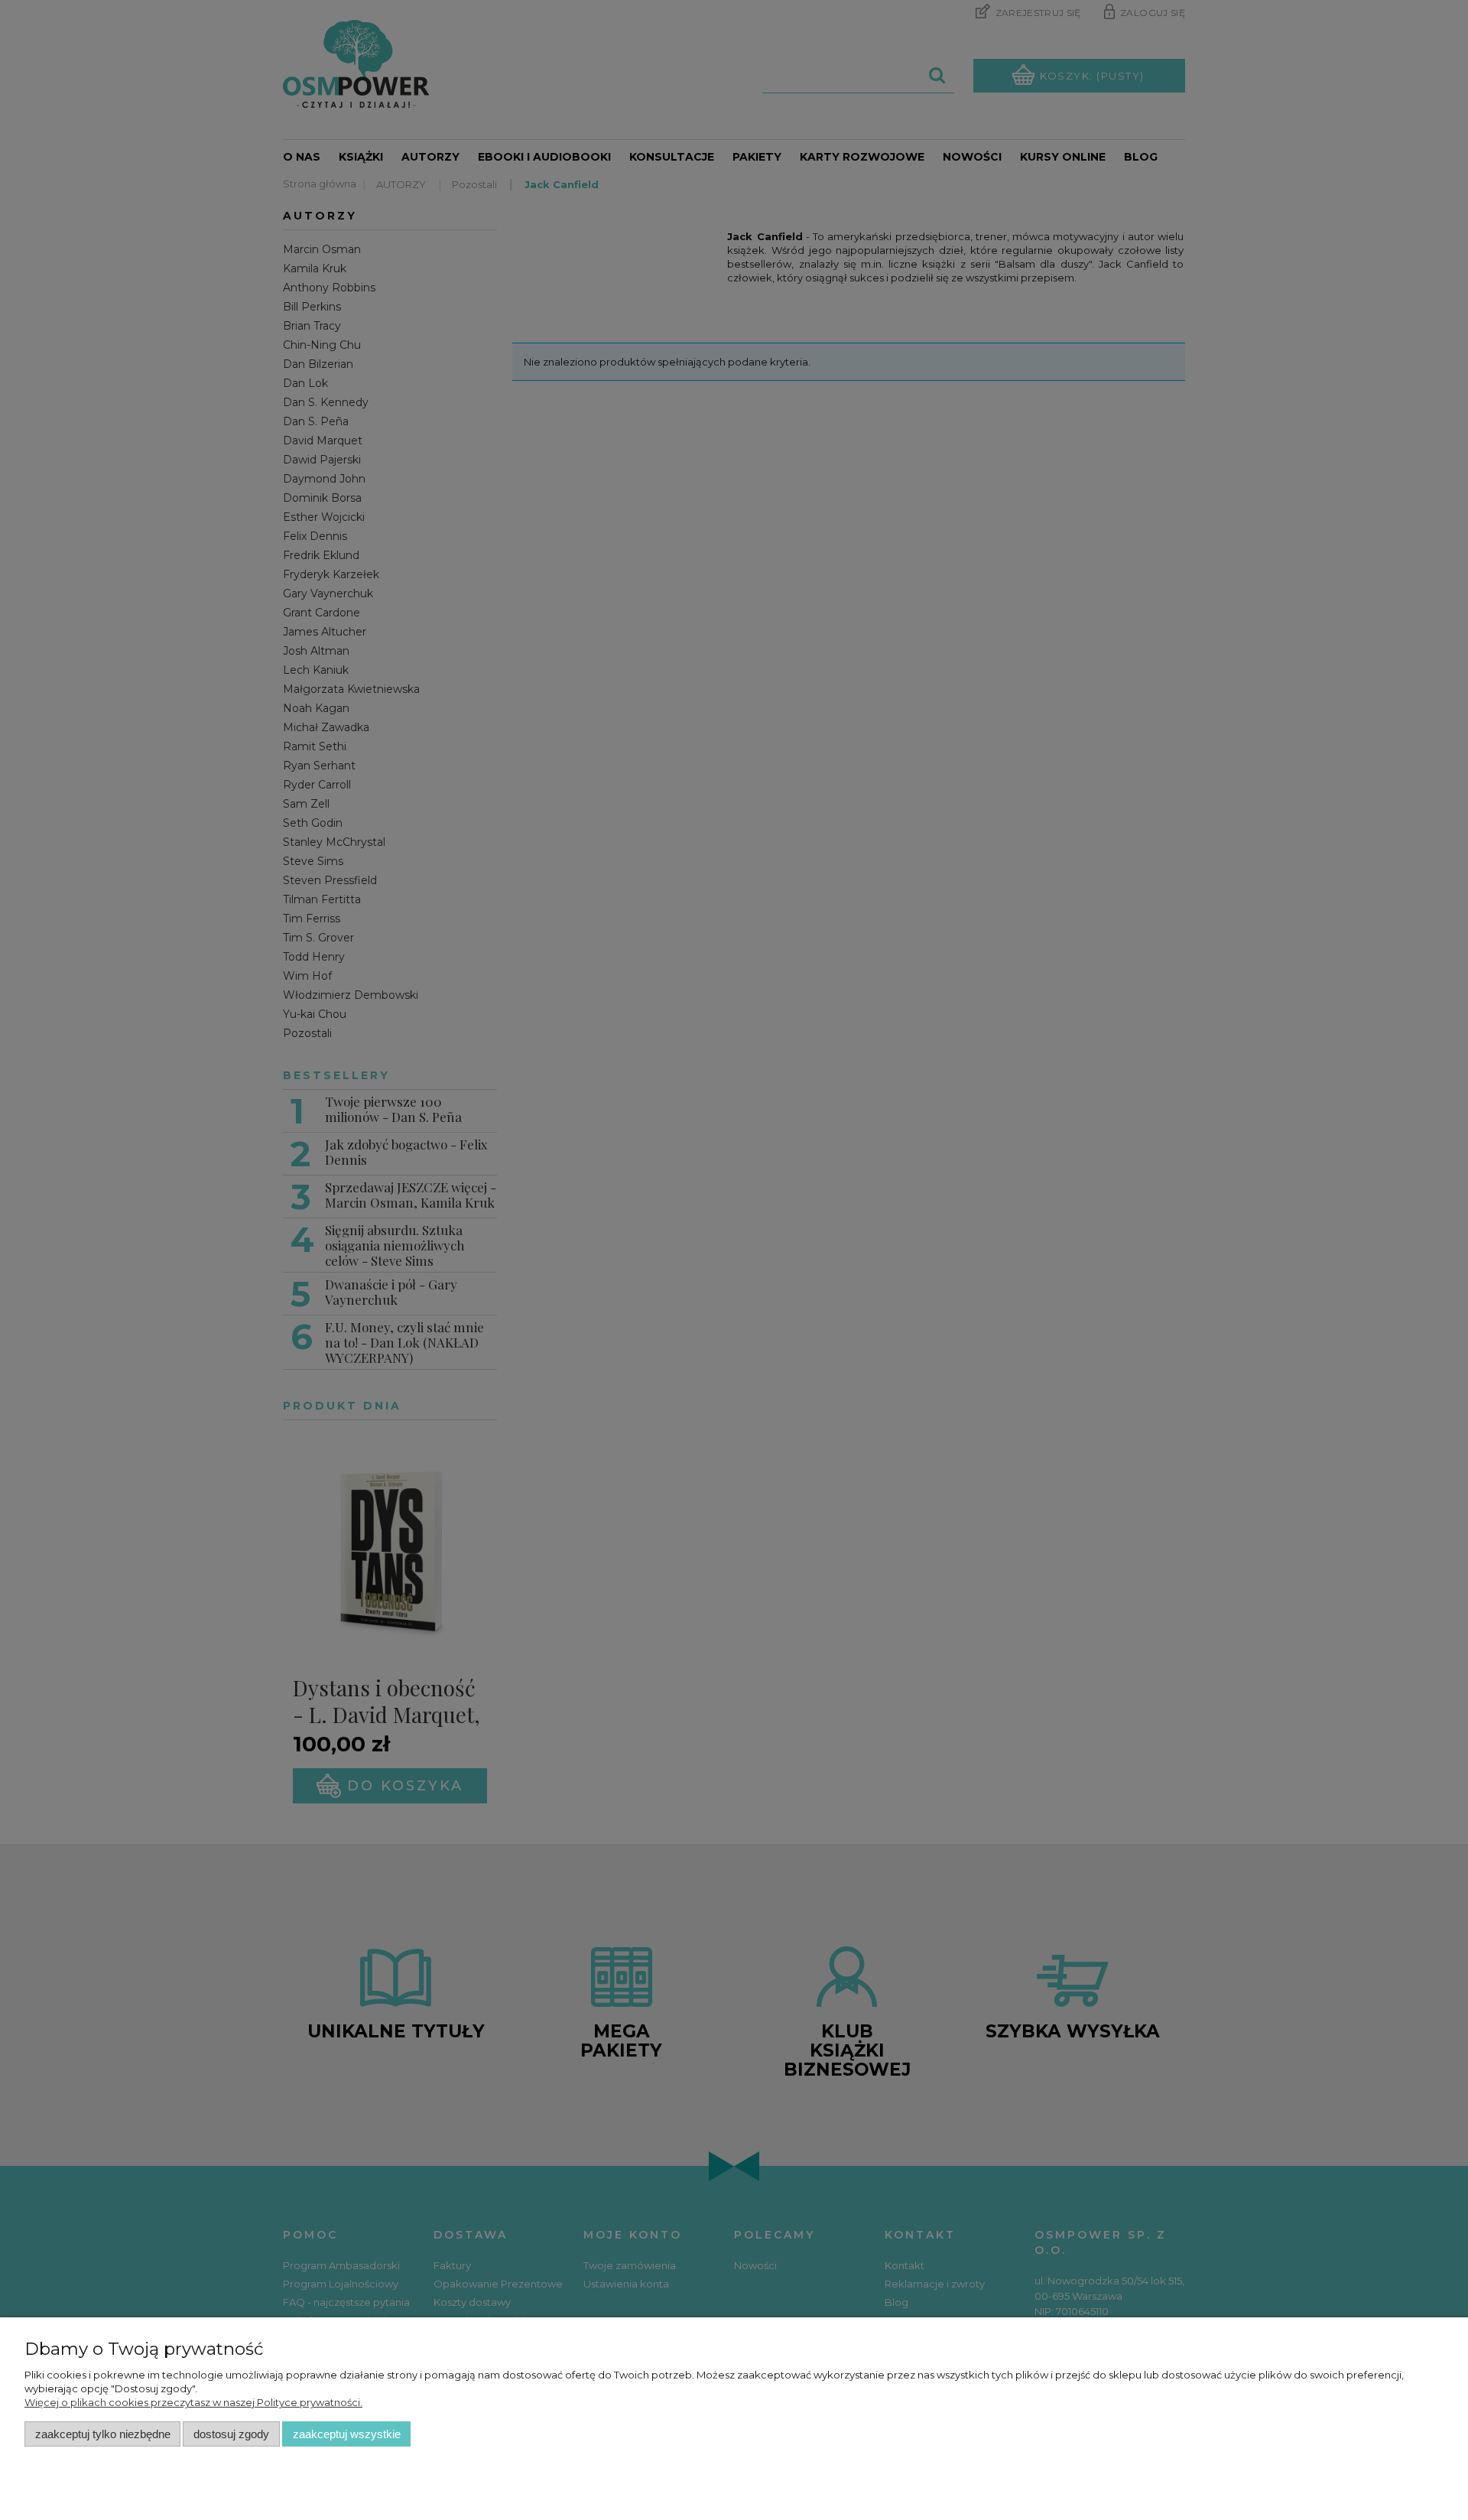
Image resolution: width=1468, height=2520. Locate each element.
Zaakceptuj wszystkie (347, 2434)
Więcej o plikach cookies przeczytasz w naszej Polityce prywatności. (193, 2402)
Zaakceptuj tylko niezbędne (103, 2434)
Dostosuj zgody (231, 2434)
